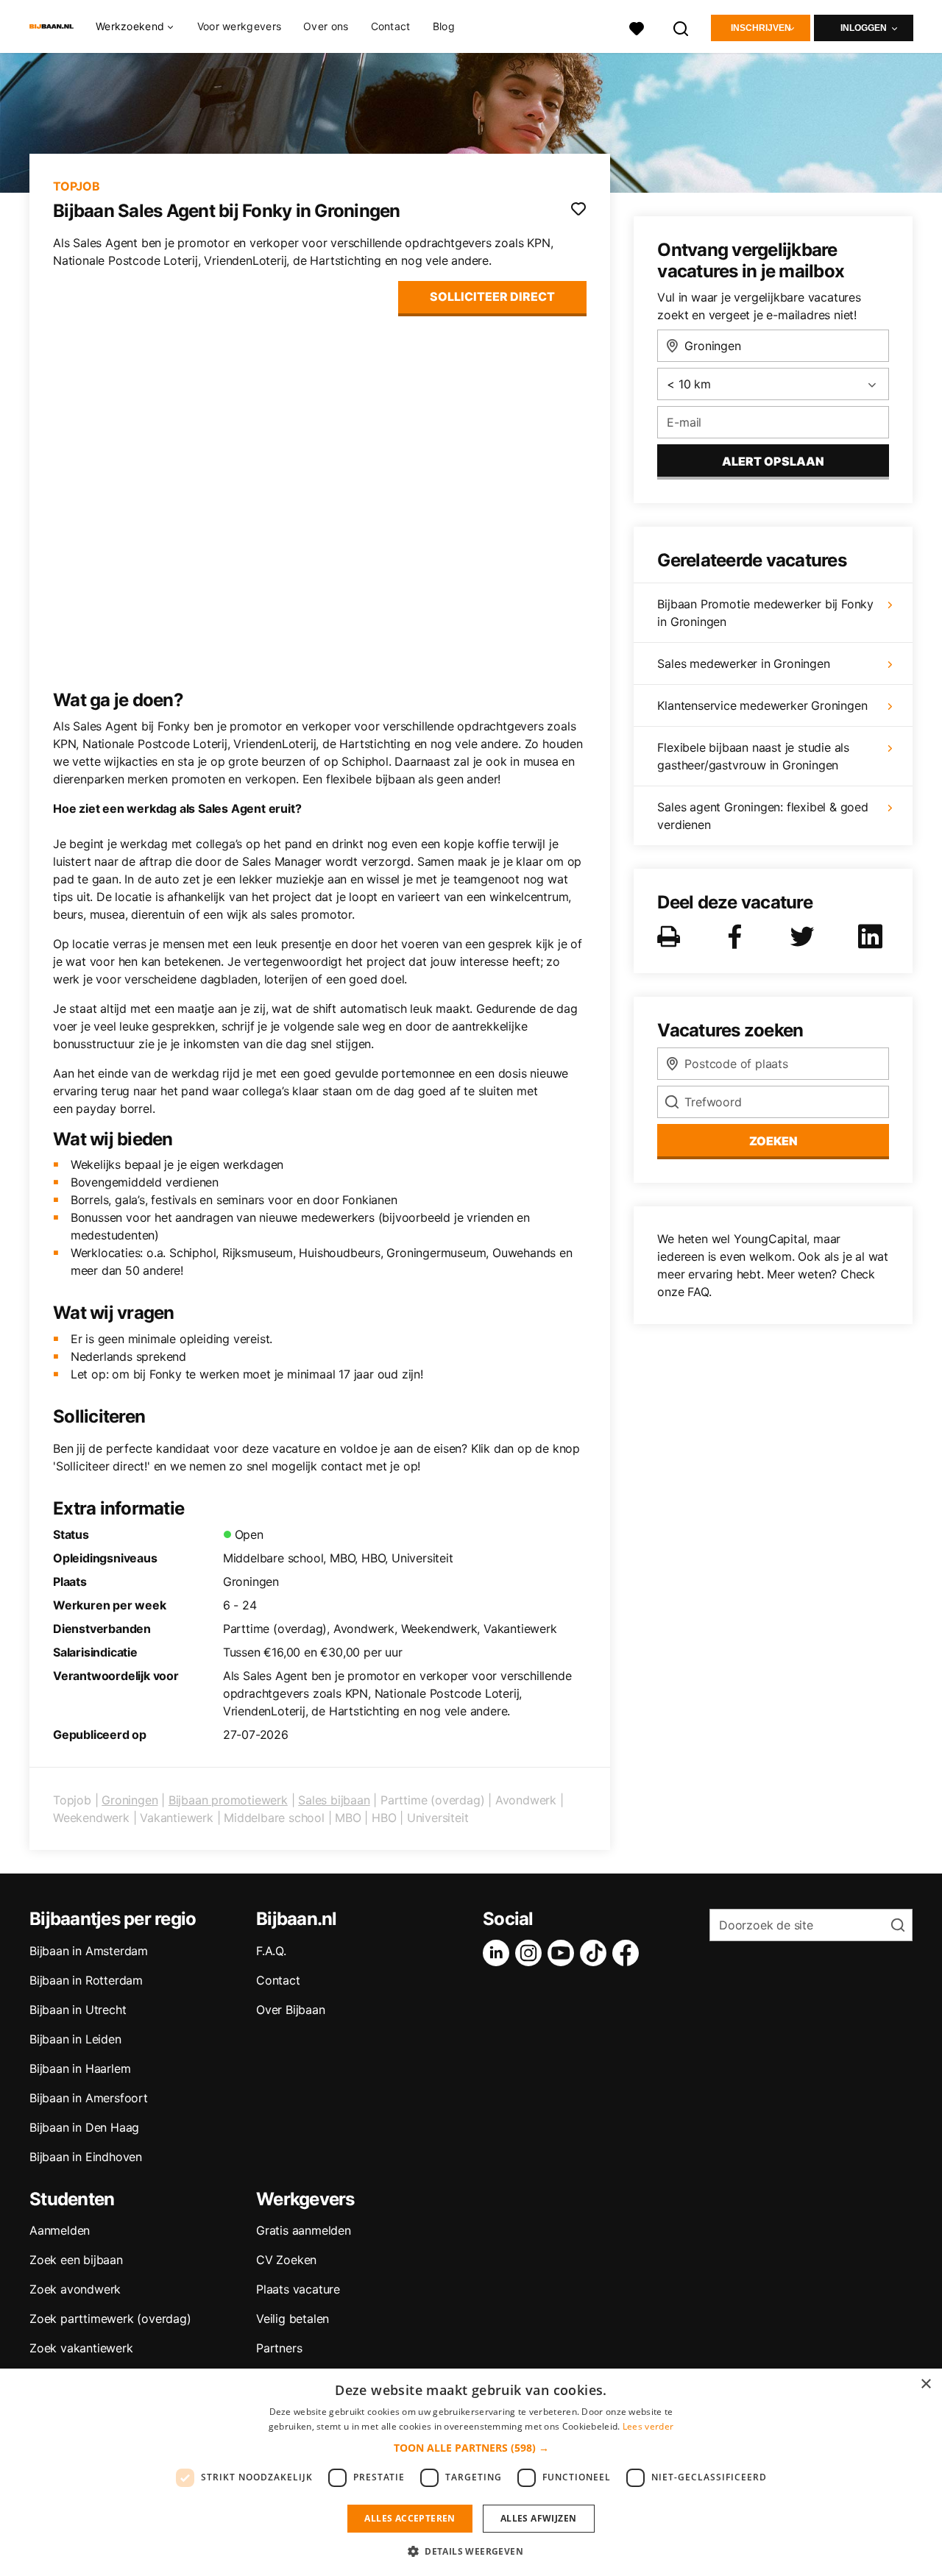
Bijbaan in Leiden (75, 2039)
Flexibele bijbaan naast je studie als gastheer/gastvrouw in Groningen (753, 756)
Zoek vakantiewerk (81, 2348)
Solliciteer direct (492, 296)
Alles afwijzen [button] (539, 2518)
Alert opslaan (773, 461)
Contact (391, 26)
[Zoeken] (681, 27)
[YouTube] (564, 1953)
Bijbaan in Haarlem (80, 2068)
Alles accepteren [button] (410, 2518)
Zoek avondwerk (75, 2289)
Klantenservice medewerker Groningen (762, 705)
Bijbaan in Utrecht (78, 2010)
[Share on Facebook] (737, 936)
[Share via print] (672, 936)
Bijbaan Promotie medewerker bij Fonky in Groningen (765, 613)
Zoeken (773, 1141)
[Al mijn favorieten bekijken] (637, 27)
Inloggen (864, 28)
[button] (471, 2448)
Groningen (130, 1800)
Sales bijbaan (334, 1800)
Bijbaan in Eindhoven (86, 2157)
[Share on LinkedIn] (873, 936)
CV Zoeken (286, 2260)
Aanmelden (60, 2230)
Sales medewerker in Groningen (743, 663)
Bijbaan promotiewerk (228, 1800)
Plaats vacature (298, 2289)
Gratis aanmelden (304, 2230)
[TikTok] (596, 1953)
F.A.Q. (271, 1951)
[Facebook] (628, 1953)
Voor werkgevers (240, 26)
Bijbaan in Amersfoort (89, 2098)
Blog (444, 26)
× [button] (925, 2384)
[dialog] (471, 2472)
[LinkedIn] (499, 1953)
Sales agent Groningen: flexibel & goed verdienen (762, 816)
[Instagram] (531, 1953)
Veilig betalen (293, 2319)
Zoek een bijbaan (76, 2260)
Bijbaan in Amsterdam (89, 1951)
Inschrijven (761, 28)
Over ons (326, 26)
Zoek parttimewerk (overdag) (110, 2319)
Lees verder (648, 2426)
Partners (279, 2348)
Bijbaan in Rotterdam (86, 1980)
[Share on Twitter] (805, 936)
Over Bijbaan (291, 2010)
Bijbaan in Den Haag (84, 2127)
